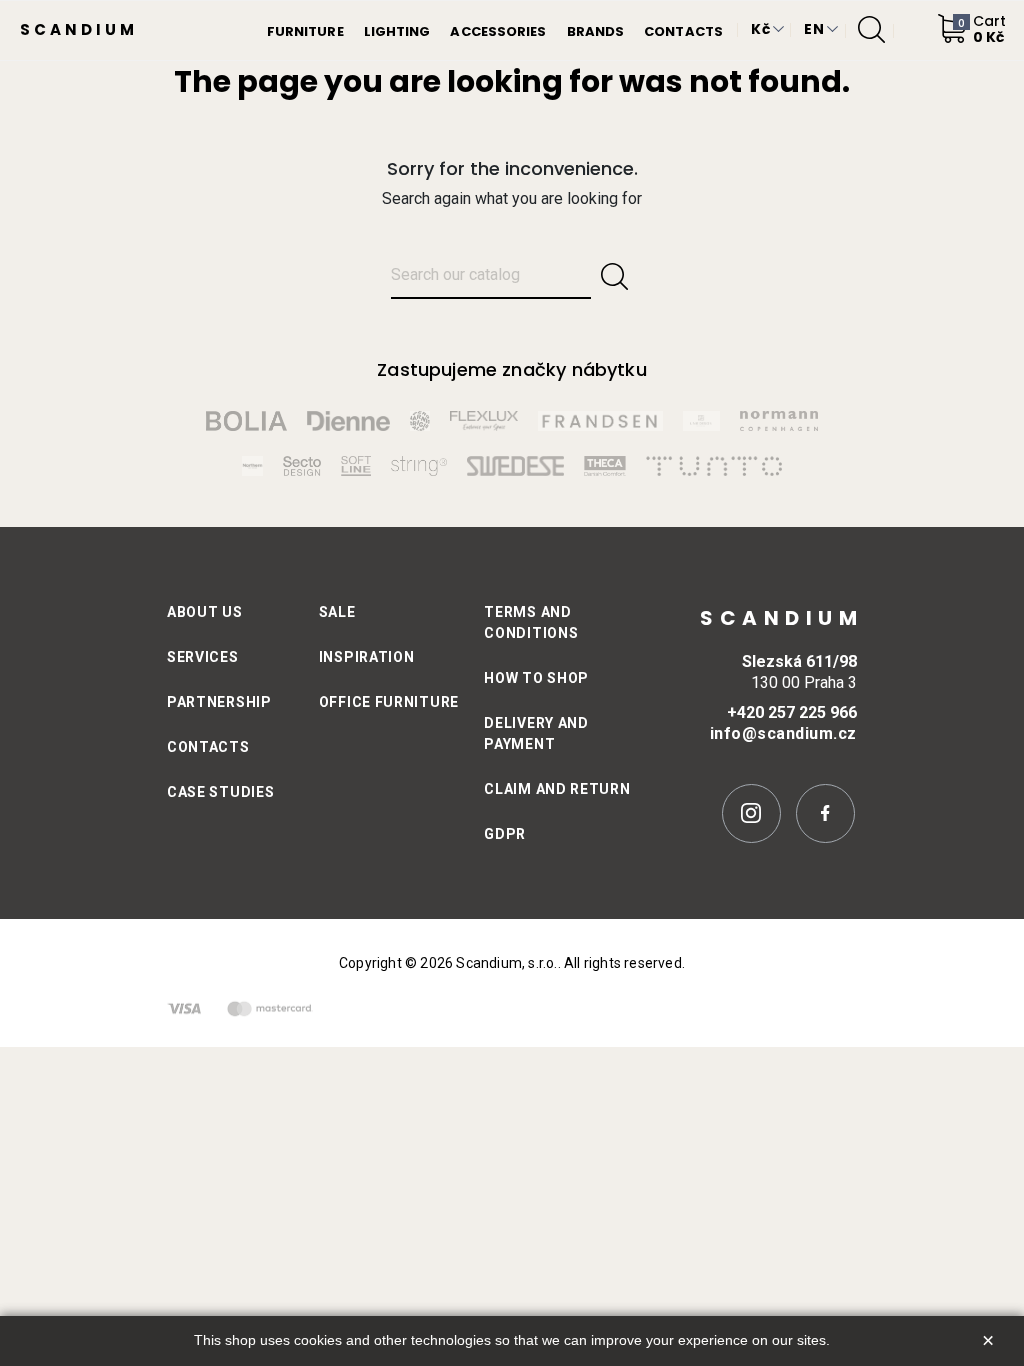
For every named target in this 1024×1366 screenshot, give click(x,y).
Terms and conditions (531, 622)
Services (203, 657)
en (814, 29)
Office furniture (389, 702)
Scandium (79, 29)
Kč (760, 29)
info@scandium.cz (783, 733)
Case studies (220, 792)
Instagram (751, 813)
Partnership (219, 702)
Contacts (208, 747)
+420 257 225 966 (792, 712)
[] (614, 276)
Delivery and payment (536, 733)
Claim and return (557, 789)
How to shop (536, 678)
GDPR (505, 834)
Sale (337, 612)
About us (205, 612)
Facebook (825, 813)
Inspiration (367, 657)
